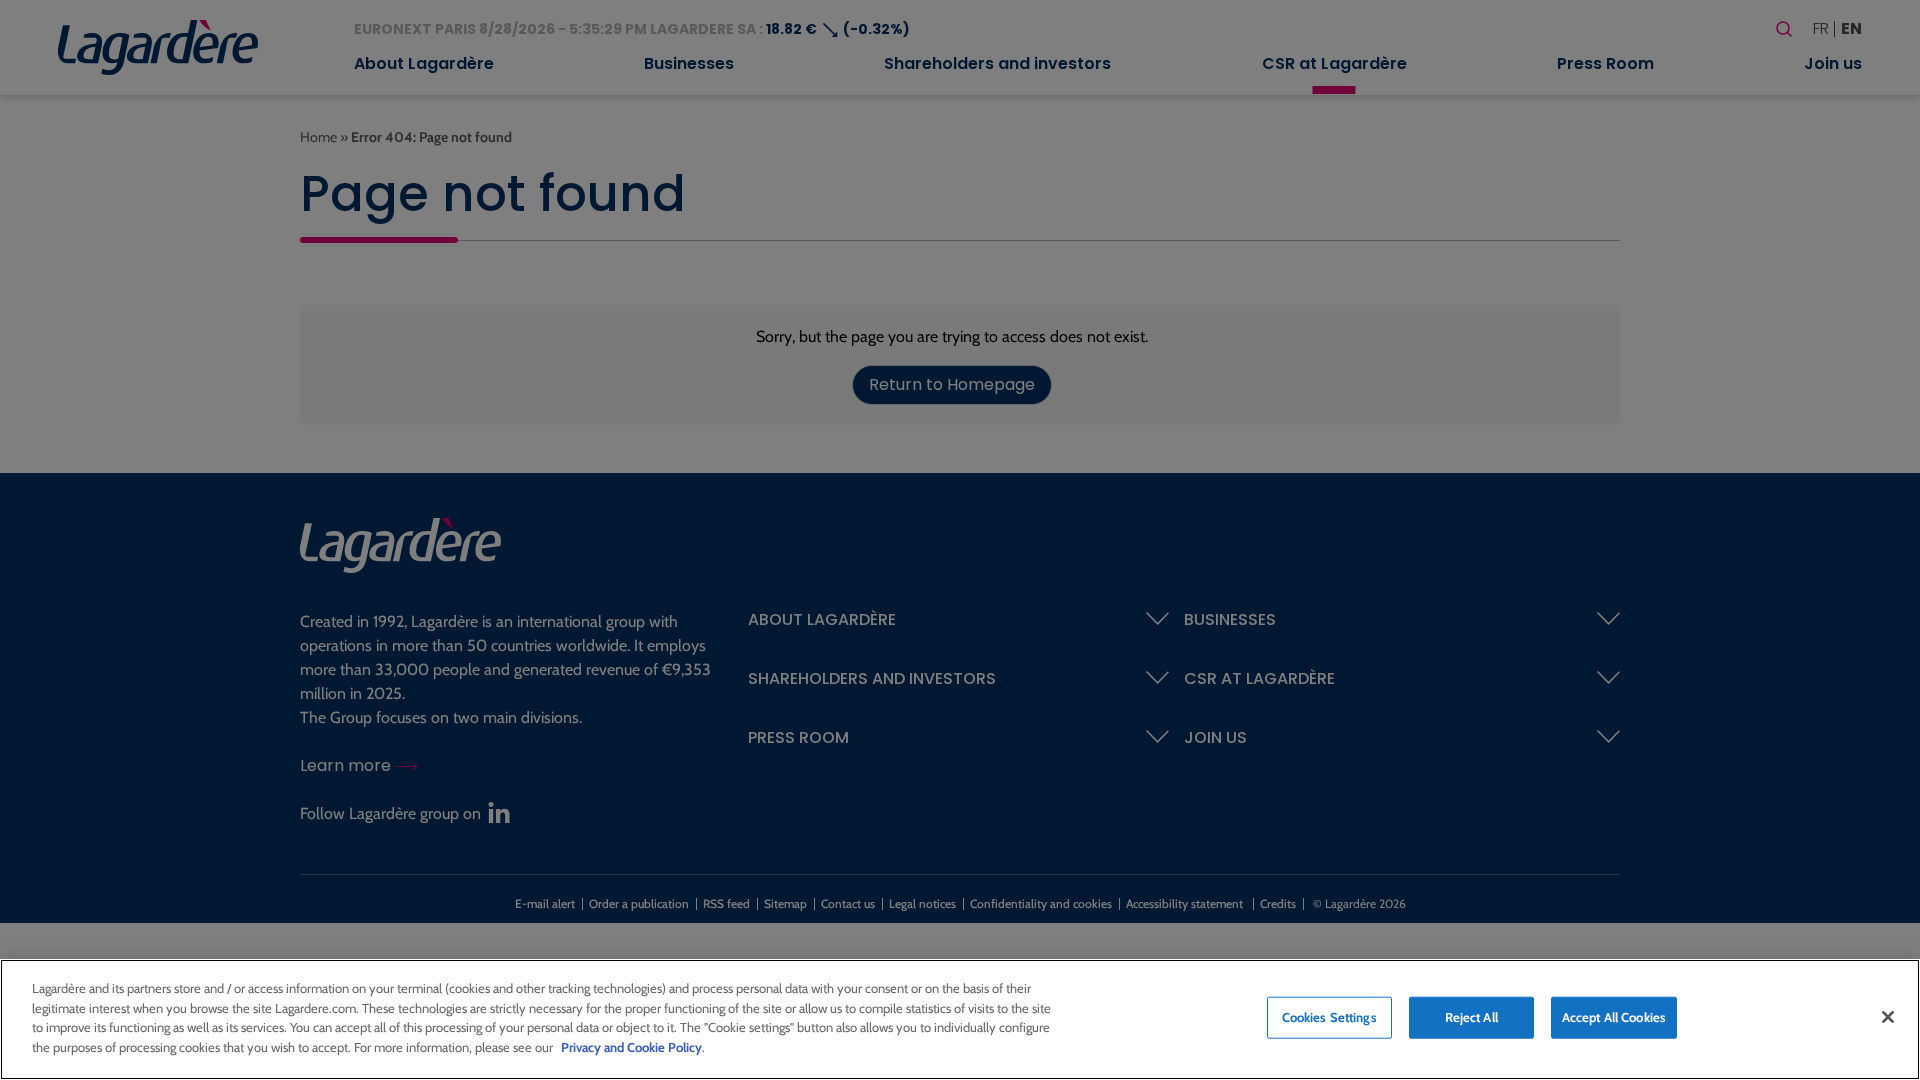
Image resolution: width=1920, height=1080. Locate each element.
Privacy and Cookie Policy (631, 1046)
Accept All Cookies (1614, 1017)
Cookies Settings (1329, 1017)
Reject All (1471, 1017)
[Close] (1888, 1017)
